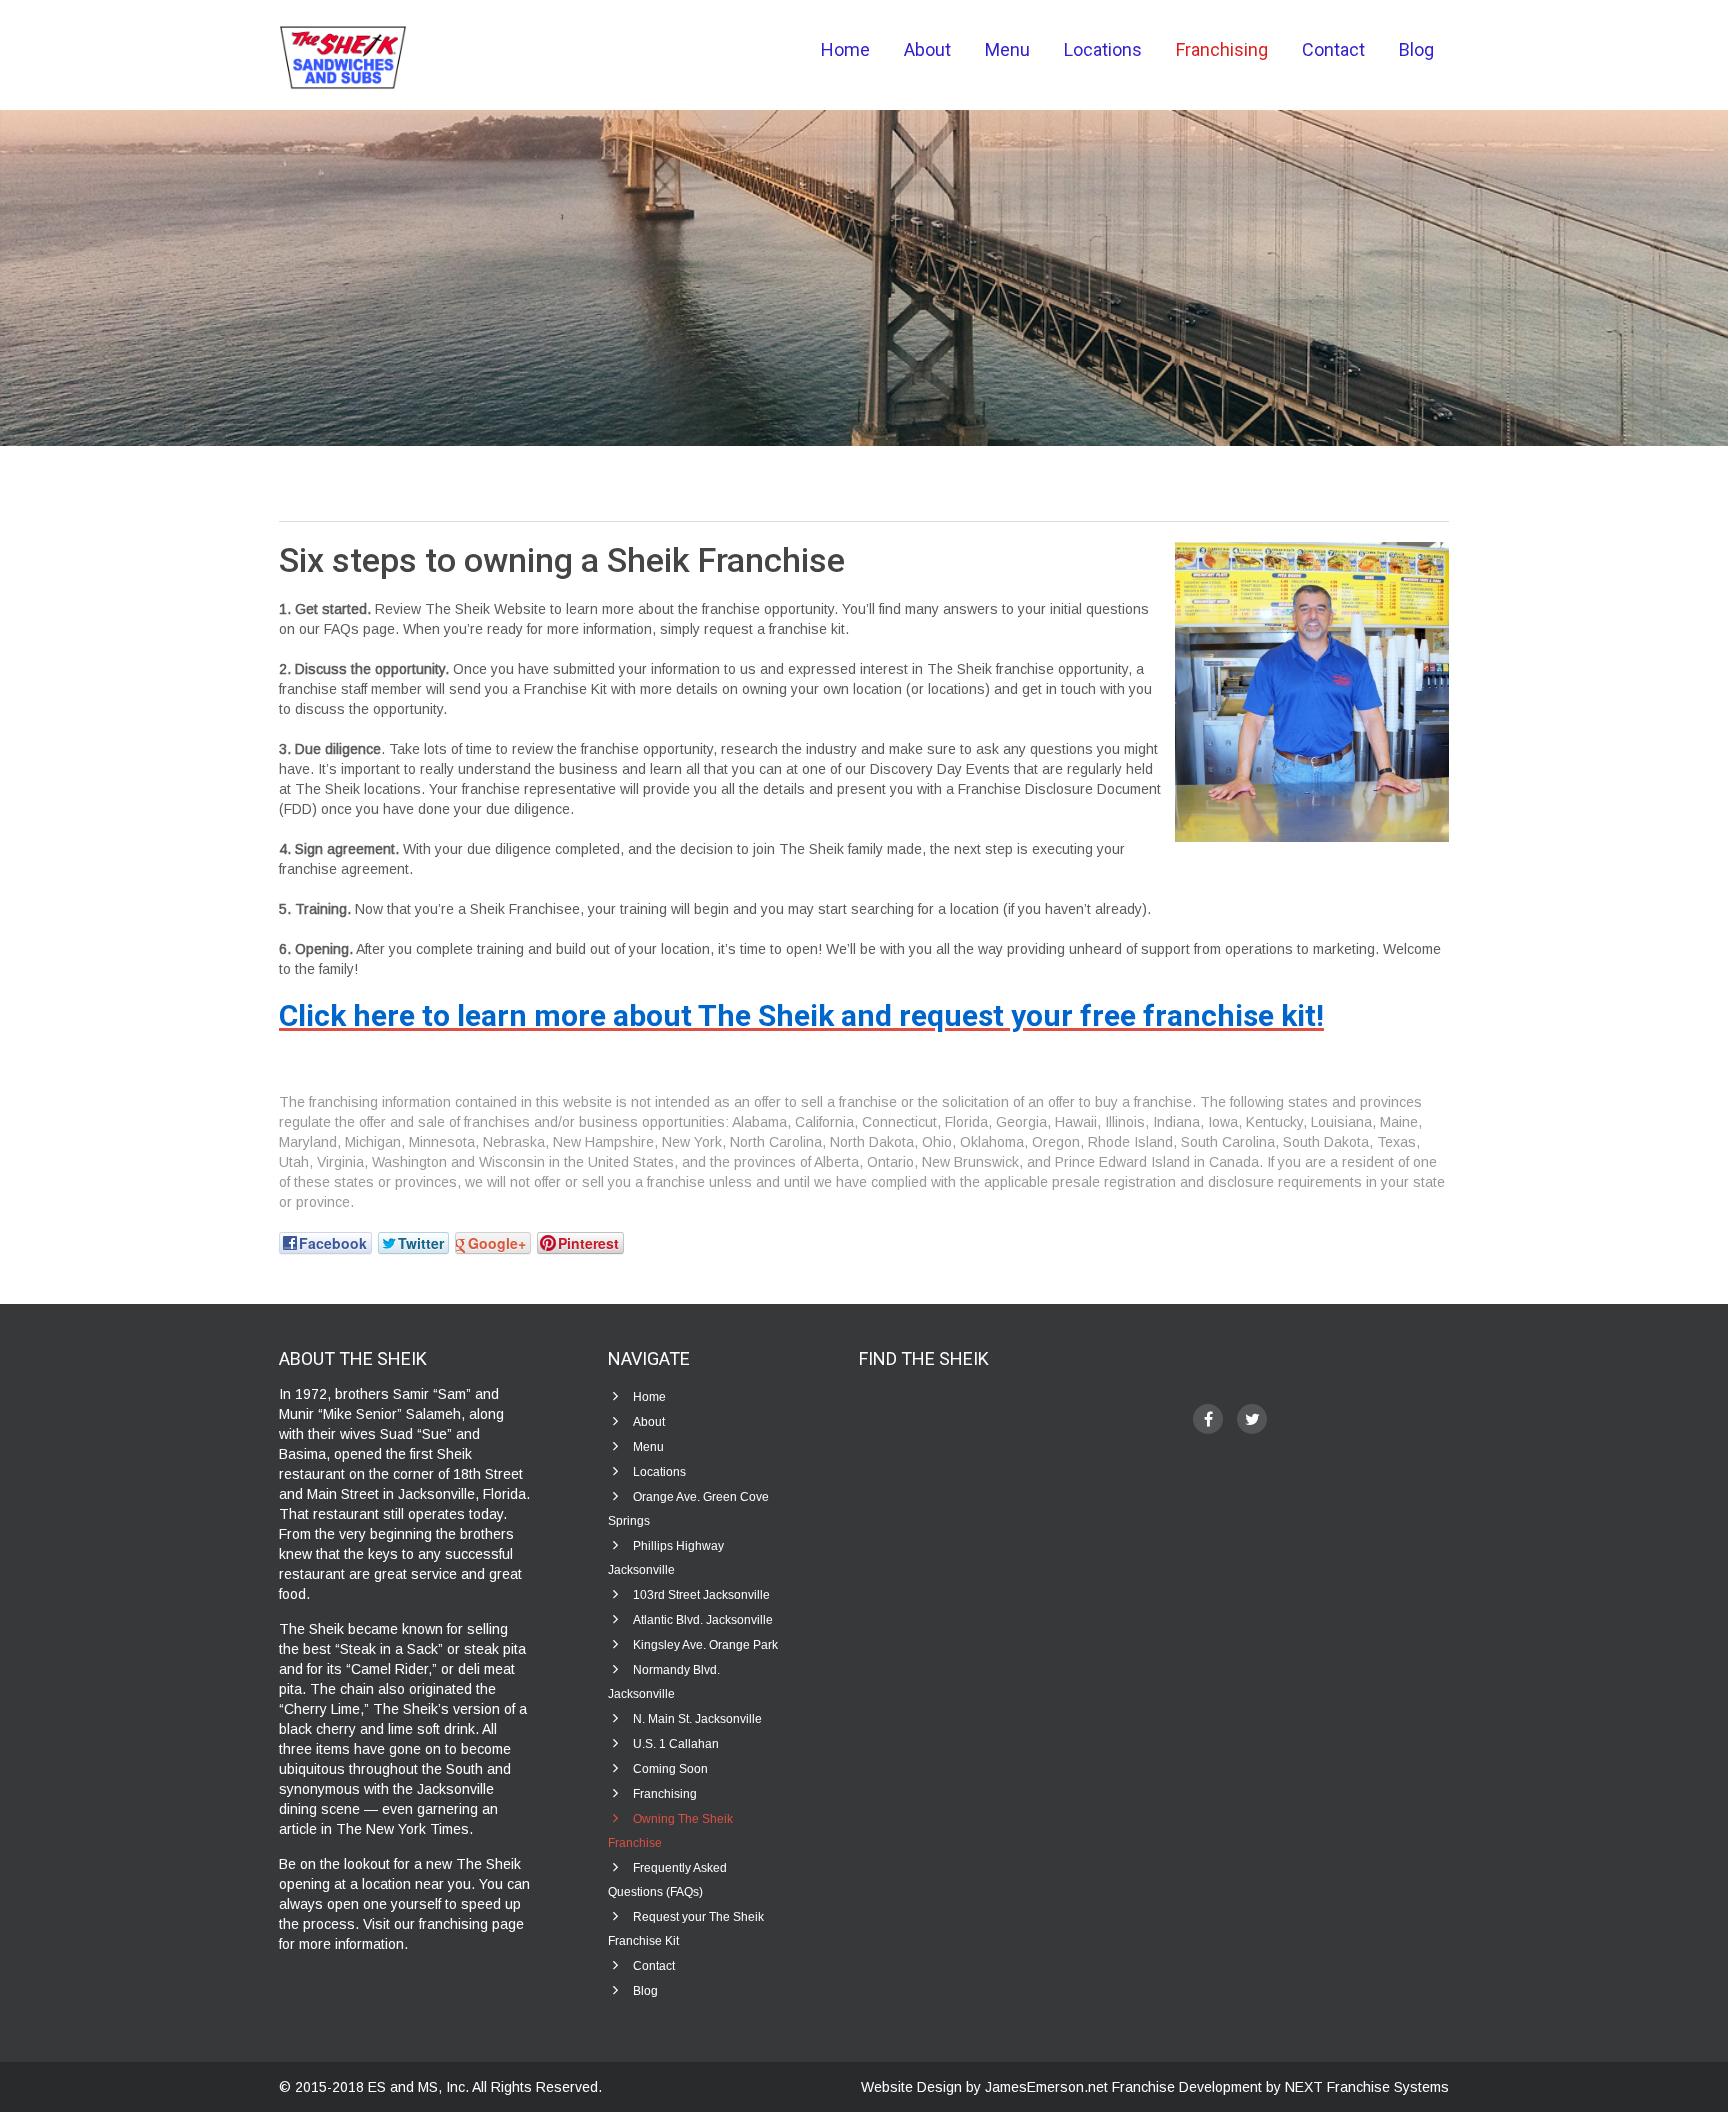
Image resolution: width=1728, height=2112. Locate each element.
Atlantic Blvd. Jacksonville (703, 1620)
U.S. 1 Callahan (676, 1744)
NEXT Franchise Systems (1367, 2087)
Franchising (1222, 49)
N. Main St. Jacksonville (697, 1719)
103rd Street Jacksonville (701, 1595)
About (927, 49)
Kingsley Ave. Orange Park (705, 1645)
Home (845, 49)
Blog (1416, 49)
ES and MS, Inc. (420, 2087)
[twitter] (1252, 1419)
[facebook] (1208, 1419)
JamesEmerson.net (1046, 2087)
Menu (1007, 49)
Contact (1333, 49)
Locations (1103, 49)
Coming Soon (670, 1769)
